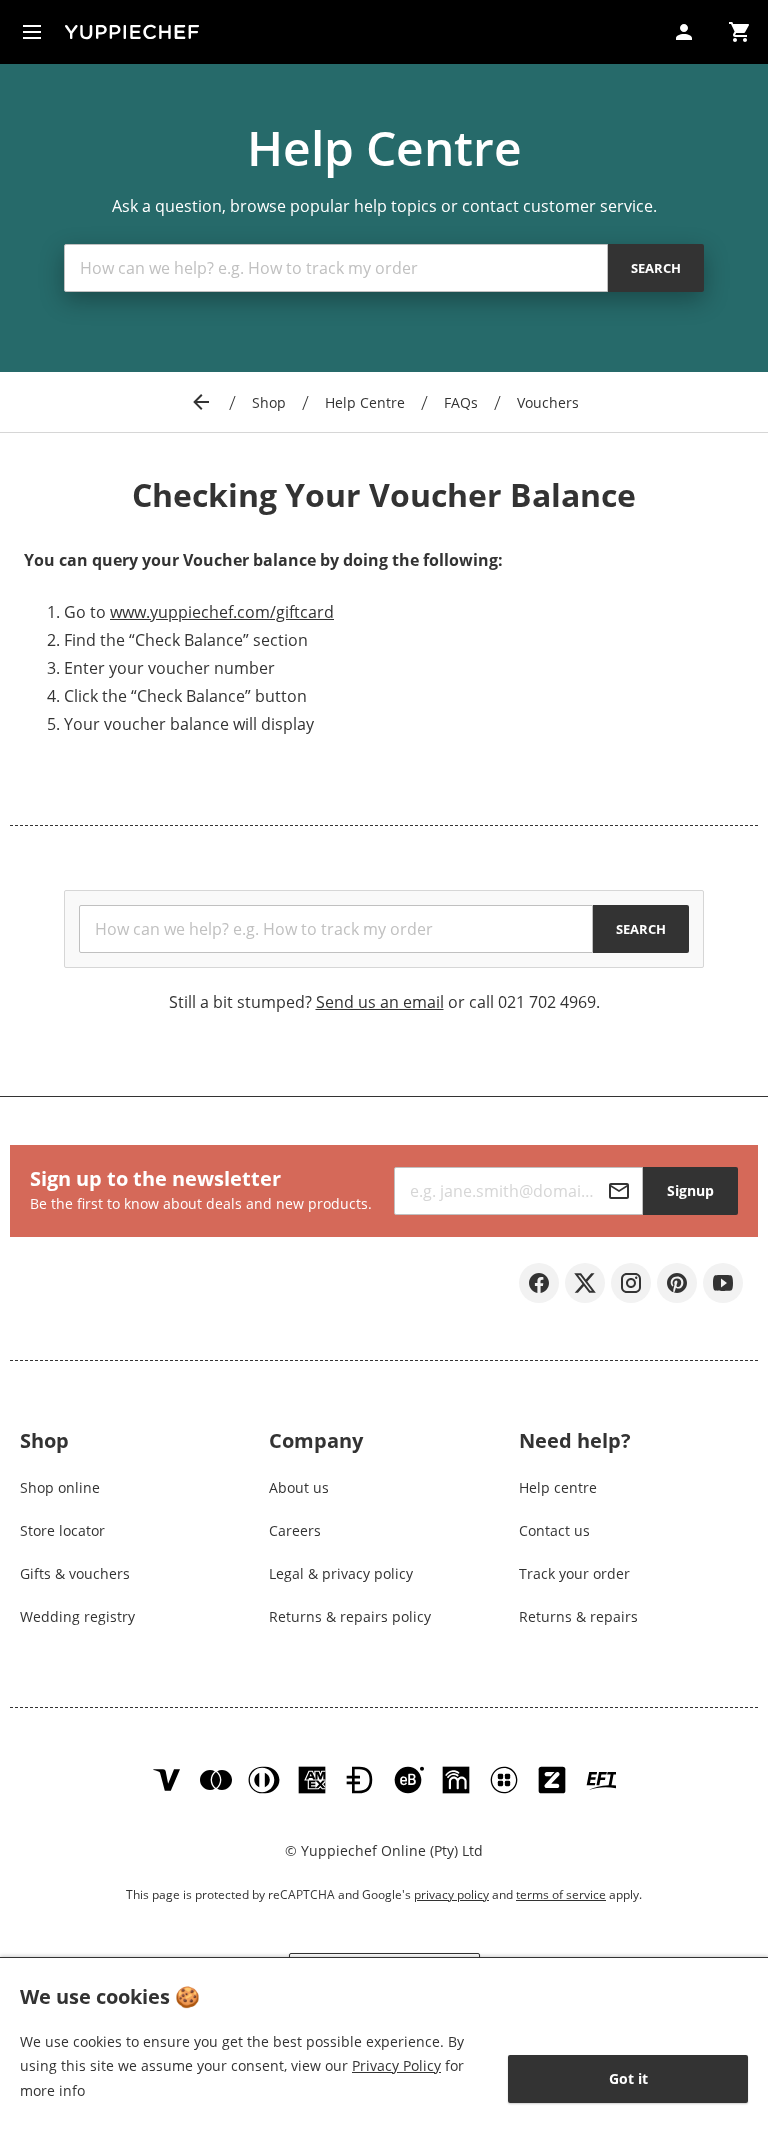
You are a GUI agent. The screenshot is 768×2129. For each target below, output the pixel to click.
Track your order (574, 1573)
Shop (269, 402)
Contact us (554, 1530)
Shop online (60, 1487)
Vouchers (548, 402)
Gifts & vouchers (75, 1573)
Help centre (558, 1487)
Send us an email (380, 1002)
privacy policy (451, 1894)
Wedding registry (77, 1616)
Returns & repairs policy (350, 1616)
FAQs (461, 402)
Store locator (62, 1530)
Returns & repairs (578, 1616)
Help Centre (365, 402)
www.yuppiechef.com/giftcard (222, 612)
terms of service (561, 1894)
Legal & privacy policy (341, 1573)
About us (299, 1487)
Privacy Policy (396, 2065)
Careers (295, 1530)
